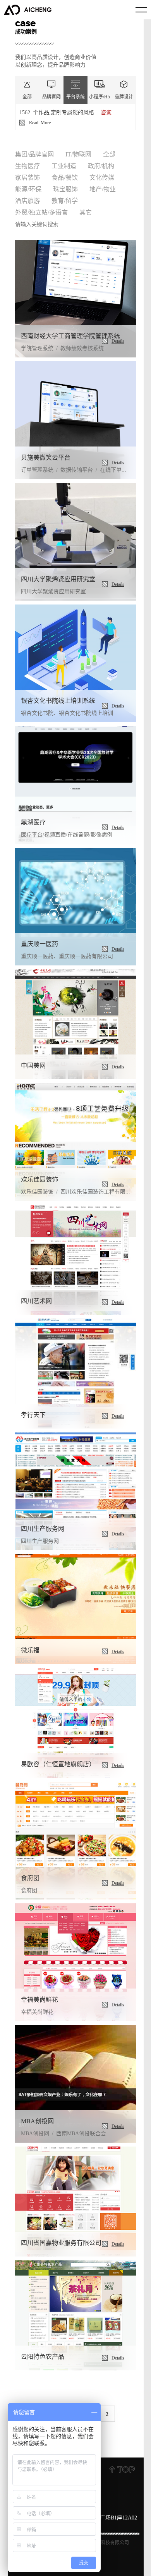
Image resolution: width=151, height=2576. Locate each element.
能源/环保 (28, 189)
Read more (40, 122)
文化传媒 (102, 177)
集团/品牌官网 (34, 154)
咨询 (106, 112)
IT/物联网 (78, 154)
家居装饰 (27, 177)
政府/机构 (101, 165)
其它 (86, 212)
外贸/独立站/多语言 (41, 212)
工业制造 (64, 165)
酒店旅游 (27, 200)
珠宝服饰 (65, 189)
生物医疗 (27, 165)
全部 (109, 154)
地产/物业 (103, 189)
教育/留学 (65, 200)
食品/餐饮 (65, 177)
